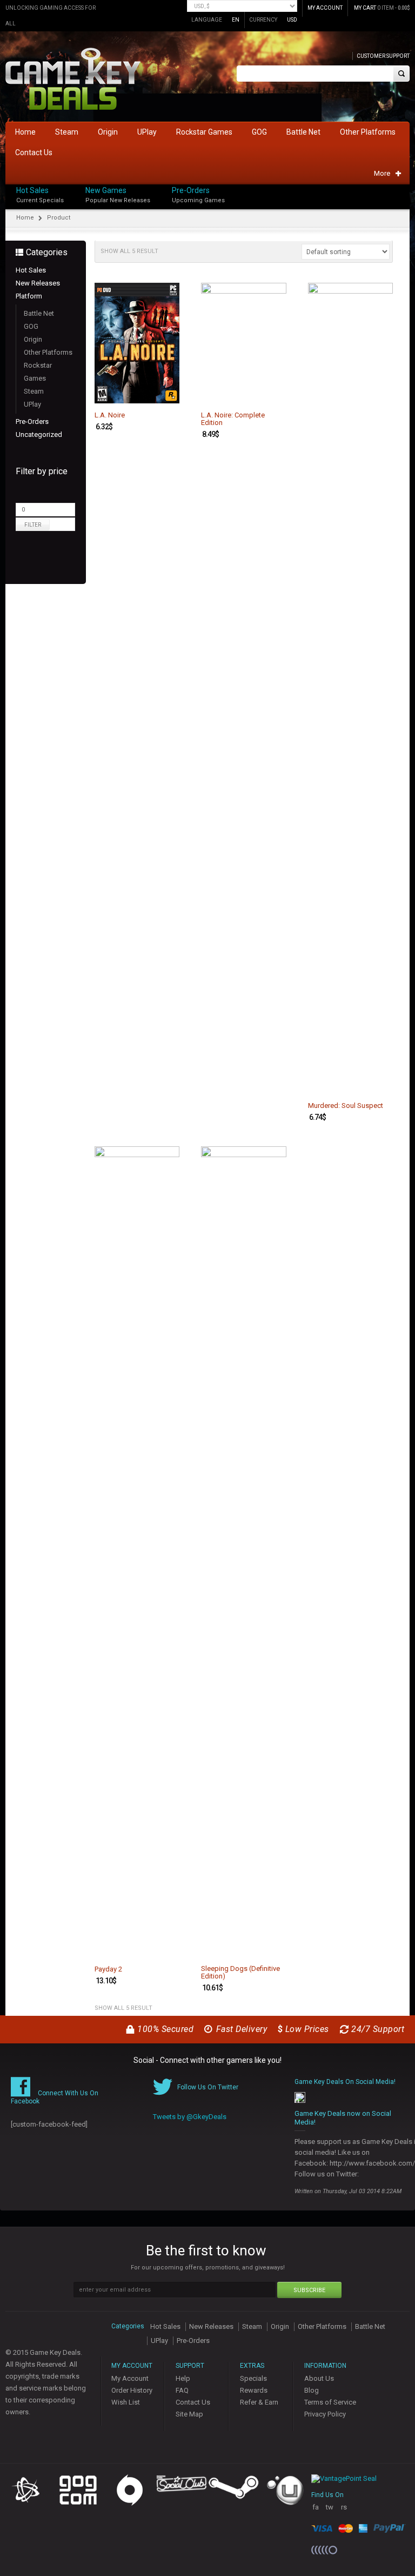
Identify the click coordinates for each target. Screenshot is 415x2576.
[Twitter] (406, 199)
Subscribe (309, 2290)
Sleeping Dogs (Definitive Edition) (240, 1973)
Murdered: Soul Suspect (346, 1106)
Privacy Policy (325, 2414)
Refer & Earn (259, 2402)
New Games (106, 190)
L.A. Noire (110, 415)
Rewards (254, 2390)
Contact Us (193, 2402)
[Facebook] (406, 188)
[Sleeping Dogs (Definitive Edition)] (244, 1552)
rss (344, 2511)
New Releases (38, 283)
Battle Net (39, 313)
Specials (253, 2378)
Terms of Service (330, 2402)
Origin (33, 339)
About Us (319, 2378)
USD (292, 20)
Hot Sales (32, 190)
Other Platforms (48, 352)
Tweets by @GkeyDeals (190, 2117)
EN (236, 20)
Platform (29, 296)
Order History (132, 2390)
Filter (33, 525)
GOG (31, 326)
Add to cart (165, 394)
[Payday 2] (137, 1552)
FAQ (182, 2390)
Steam (34, 391)
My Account (130, 2378)
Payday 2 (108, 1969)
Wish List (126, 2402)
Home (25, 218)
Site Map (189, 2414)
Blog (312, 2390)
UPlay (32, 404)
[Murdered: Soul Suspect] (351, 688)
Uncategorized (39, 434)
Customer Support (383, 56)
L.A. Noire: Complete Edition (233, 419)
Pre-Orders (191, 190)
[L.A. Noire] (137, 343)
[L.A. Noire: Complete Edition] (244, 343)
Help (183, 2378)
